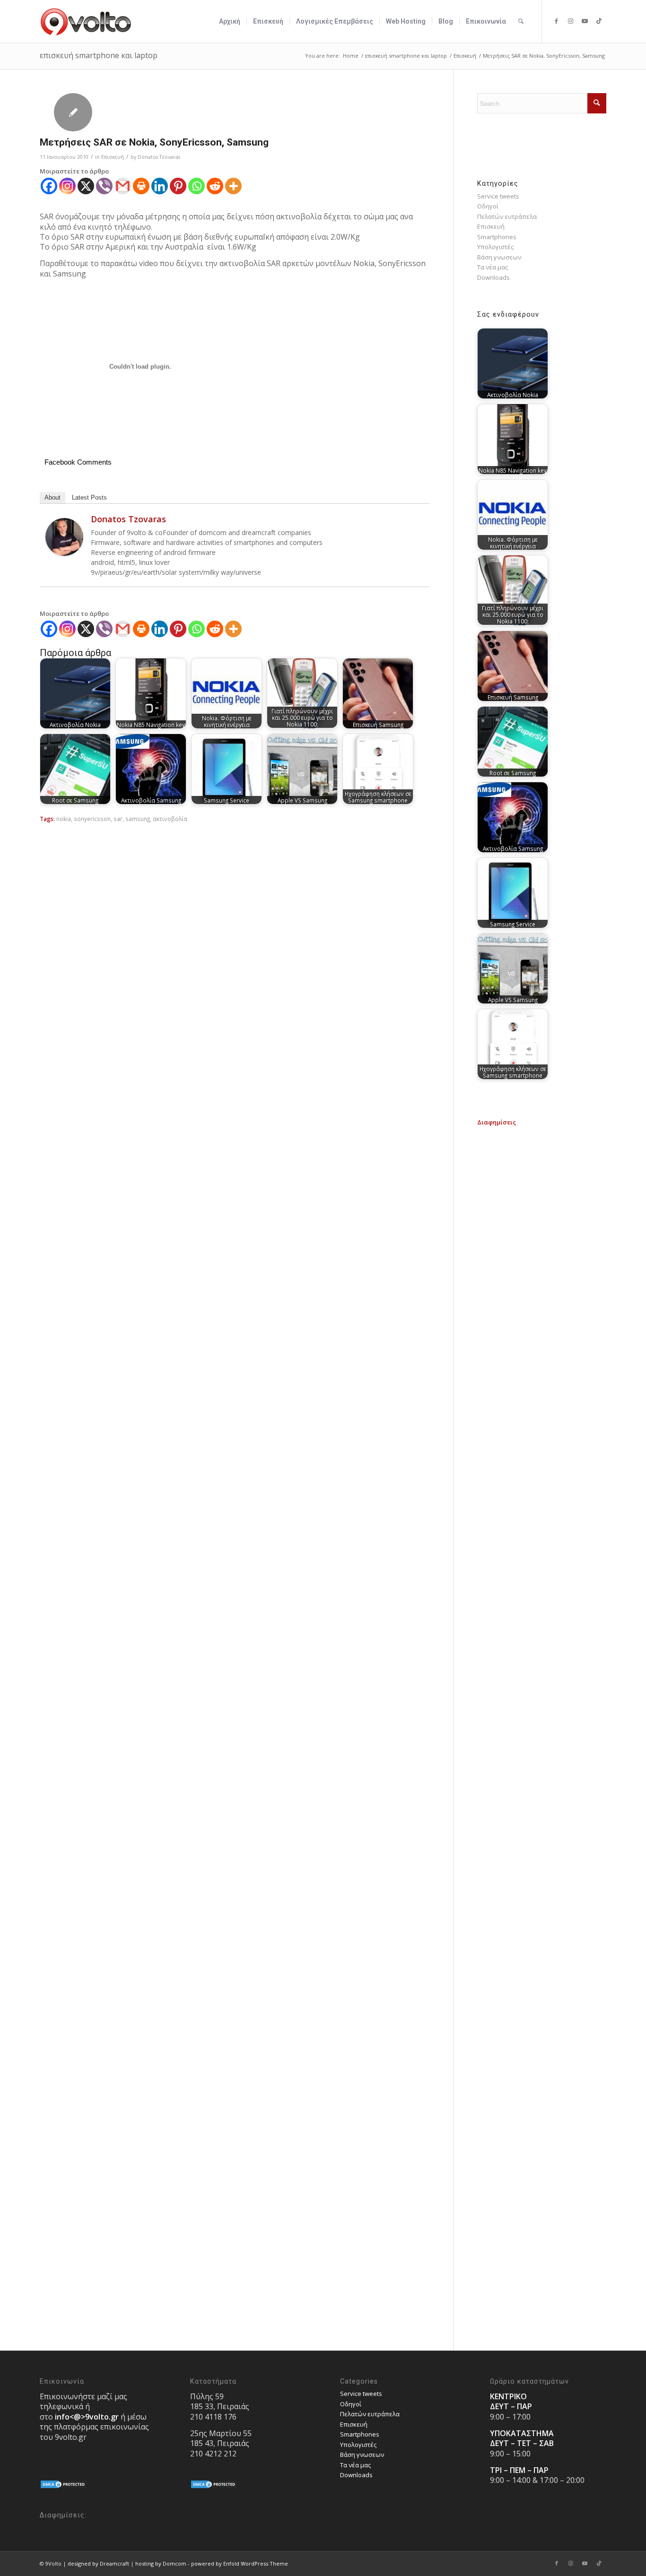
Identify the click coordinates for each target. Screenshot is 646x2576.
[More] (233, 186)
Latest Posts (89, 497)
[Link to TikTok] (599, 21)
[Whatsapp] (196, 186)
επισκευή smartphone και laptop (99, 55)
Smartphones (497, 237)
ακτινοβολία (170, 819)
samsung (138, 819)
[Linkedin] (160, 186)
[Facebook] (49, 186)
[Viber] (104, 186)
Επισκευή (113, 157)
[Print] (141, 186)
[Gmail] (123, 186)
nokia (64, 819)
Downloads (493, 277)
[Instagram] (67, 186)
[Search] (521, 21)
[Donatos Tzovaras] (64, 553)
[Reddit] (215, 186)
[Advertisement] (541, 1269)
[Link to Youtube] (585, 21)
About (52, 497)
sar (118, 819)
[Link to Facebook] (557, 21)
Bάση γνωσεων (499, 257)
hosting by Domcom (161, 2563)
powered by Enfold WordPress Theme (240, 2563)
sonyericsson (92, 819)
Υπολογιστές (495, 247)
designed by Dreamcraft (98, 2563)
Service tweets (498, 196)
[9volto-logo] (86, 21)
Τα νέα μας (493, 267)
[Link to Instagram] (571, 21)
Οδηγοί (488, 206)
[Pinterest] (178, 186)
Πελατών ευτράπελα (507, 216)
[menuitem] (230, 21)
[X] (86, 186)
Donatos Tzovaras (159, 157)
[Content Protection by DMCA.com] (63, 2487)
